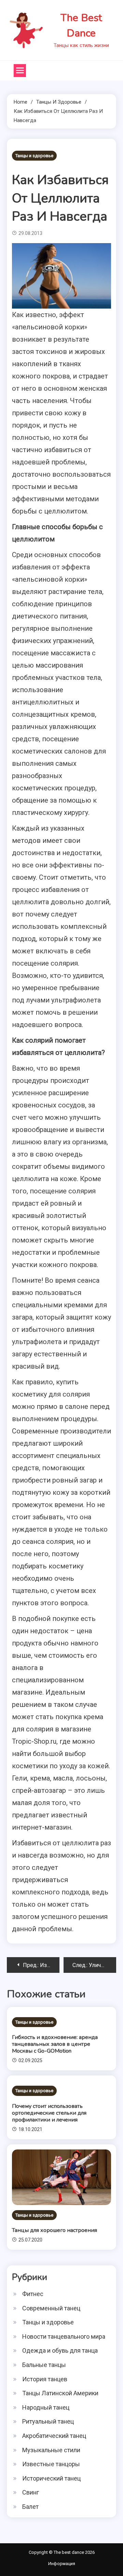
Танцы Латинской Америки (60, 2393)
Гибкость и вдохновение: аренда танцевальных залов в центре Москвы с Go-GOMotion (55, 2044)
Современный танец (51, 2308)
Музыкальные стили (51, 2450)
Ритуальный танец (48, 2421)
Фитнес (33, 2294)
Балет (30, 2507)
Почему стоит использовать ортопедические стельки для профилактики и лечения (49, 2113)
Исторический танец (51, 2478)
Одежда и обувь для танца (60, 2350)
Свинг (31, 2492)
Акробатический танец (54, 2436)
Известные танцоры (51, 2464)
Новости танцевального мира (64, 2336)
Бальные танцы (44, 2365)
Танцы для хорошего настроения (54, 2230)
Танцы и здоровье (34, 156)
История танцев (45, 2379)
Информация (62, 2564)
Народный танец (46, 2407)
